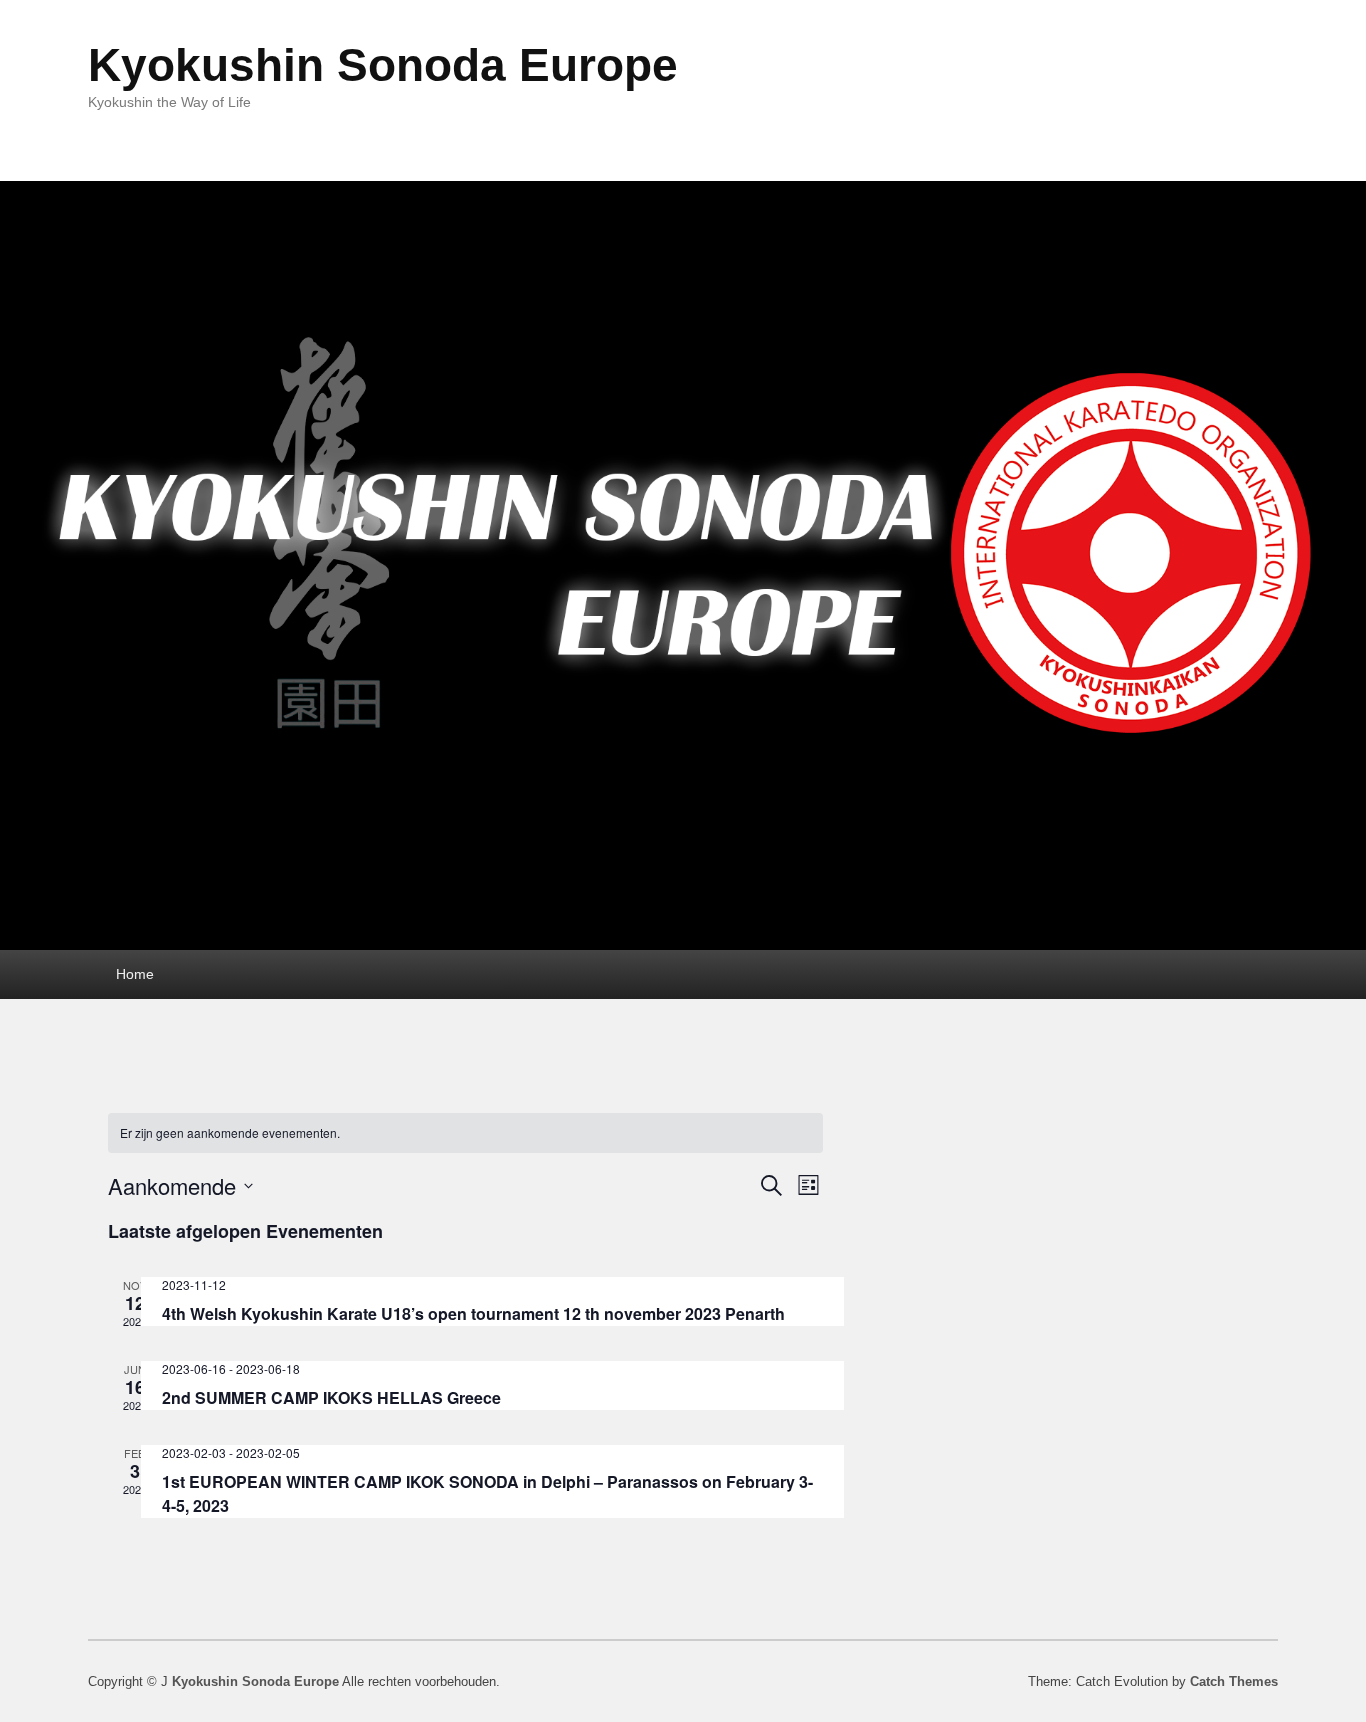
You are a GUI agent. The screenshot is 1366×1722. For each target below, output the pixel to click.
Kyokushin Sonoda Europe (383, 65)
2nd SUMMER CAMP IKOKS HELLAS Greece (331, 1397)
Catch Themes (1234, 1681)
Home (135, 974)
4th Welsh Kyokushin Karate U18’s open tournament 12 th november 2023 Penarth (473, 1313)
